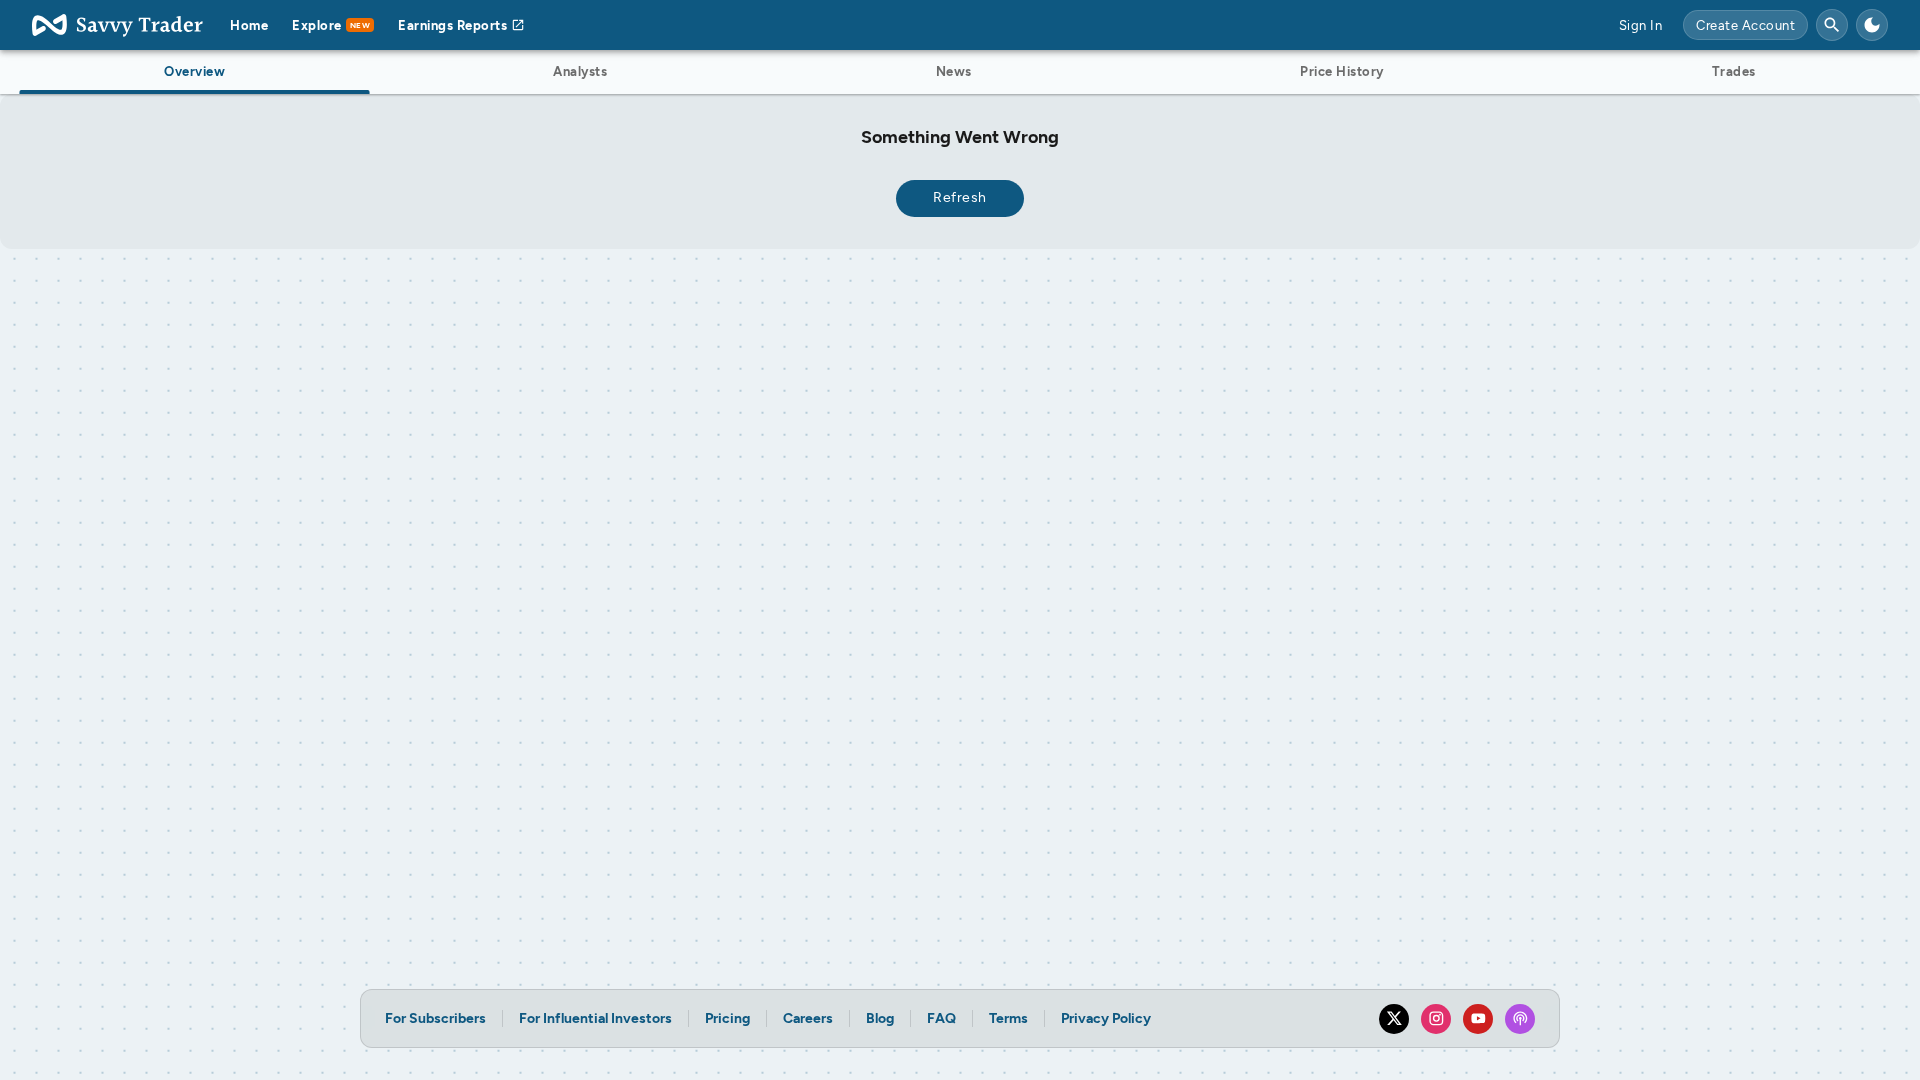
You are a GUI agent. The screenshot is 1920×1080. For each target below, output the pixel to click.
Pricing (727, 1018)
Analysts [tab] (580, 71)
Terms (1008, 1018)
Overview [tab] (194, 71)
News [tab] (954, 71)
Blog (880, 1018)
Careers (808, 1018)
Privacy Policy (1106, 1018)
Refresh (960, 197)
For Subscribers (435, 1018)
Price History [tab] (1342, 71)
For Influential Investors (595, 1018)
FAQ (941, 1018)
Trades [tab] (1734, 71)
